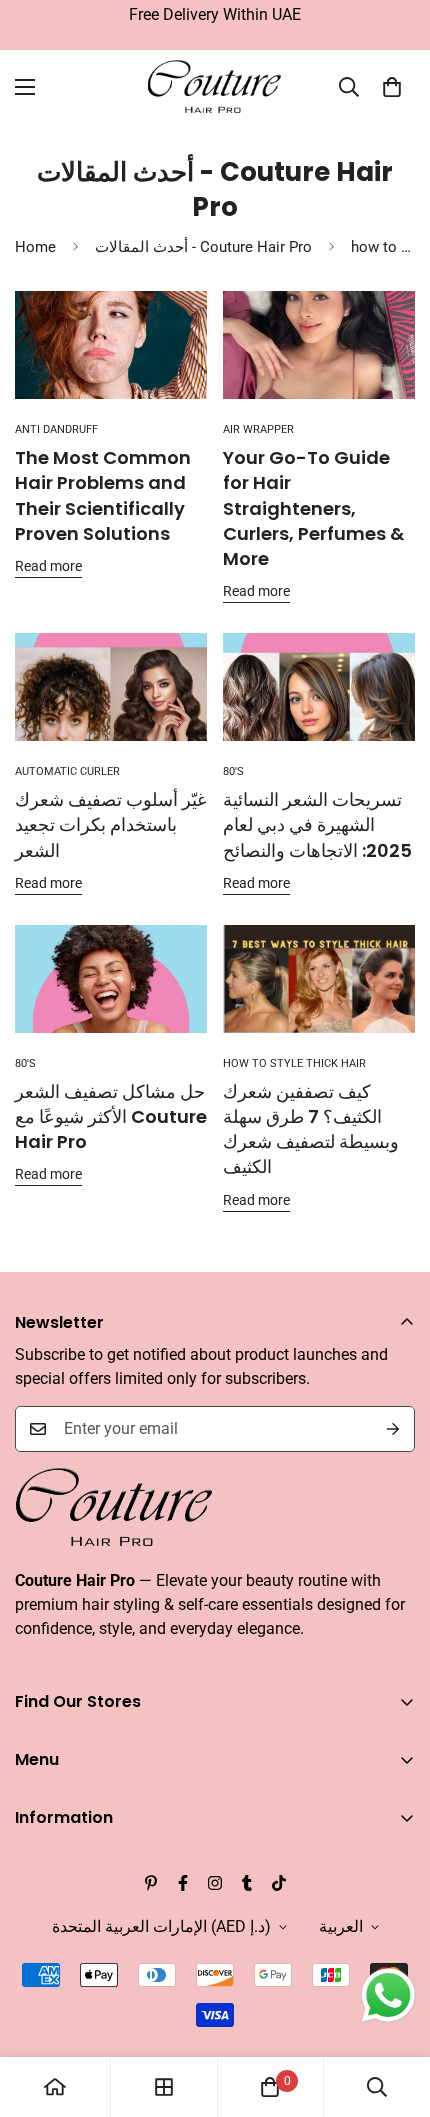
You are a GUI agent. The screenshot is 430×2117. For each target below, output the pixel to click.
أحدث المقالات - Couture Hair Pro (203, 247)
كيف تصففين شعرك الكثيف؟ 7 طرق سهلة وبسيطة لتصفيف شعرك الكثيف (311, 1129)
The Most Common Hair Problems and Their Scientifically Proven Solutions (103, 495)
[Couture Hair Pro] (215, 87)
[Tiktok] (279, 1883)
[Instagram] (215, 1883)
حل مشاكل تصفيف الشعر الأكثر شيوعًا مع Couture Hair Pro (111, 1116)
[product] (55, 2087)
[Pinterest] (151, 1883)
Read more (48, 566)
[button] (392, 87)
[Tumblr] (247, 1883)
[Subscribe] (393, 1429)
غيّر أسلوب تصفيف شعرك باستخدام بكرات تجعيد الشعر (110, 824)
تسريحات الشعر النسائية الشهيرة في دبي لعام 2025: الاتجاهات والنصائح (317, 824)
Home (35, 247)
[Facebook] (183, 1883)
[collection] (164, 2087)
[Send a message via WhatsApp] (388, 1995)
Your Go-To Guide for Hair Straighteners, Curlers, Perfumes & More (313, 508)
